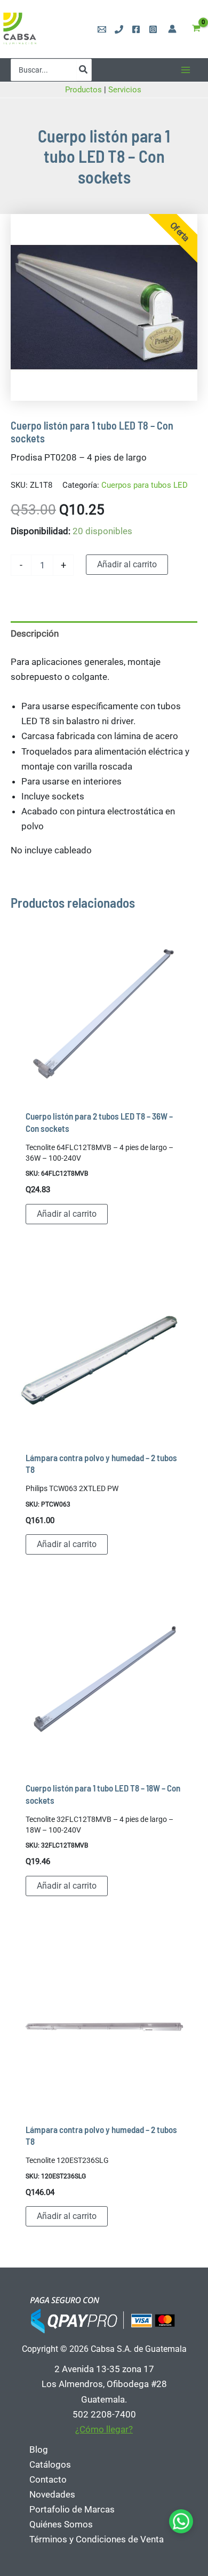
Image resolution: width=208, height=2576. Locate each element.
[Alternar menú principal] (186, 70)
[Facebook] (136, 29)
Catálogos (50, 2464)
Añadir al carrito (127, 564)
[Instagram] (153, 29)
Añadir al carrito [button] (67, 1214)
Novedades (52, 2494)
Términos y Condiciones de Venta (97, 2539)
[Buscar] (84, 70)
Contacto (48, 2479)
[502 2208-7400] (119, 29)
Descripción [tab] (35, 633)
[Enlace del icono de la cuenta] (172, 29)
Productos (83, 90)
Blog (39, 2450)
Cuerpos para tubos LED (145, 485)
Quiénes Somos (61, 2524)
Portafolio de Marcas (72, 2509)
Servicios (126, 90)
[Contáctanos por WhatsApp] (181, 2521)
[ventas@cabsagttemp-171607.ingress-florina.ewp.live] (102, 29)
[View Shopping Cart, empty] (196, 29)
